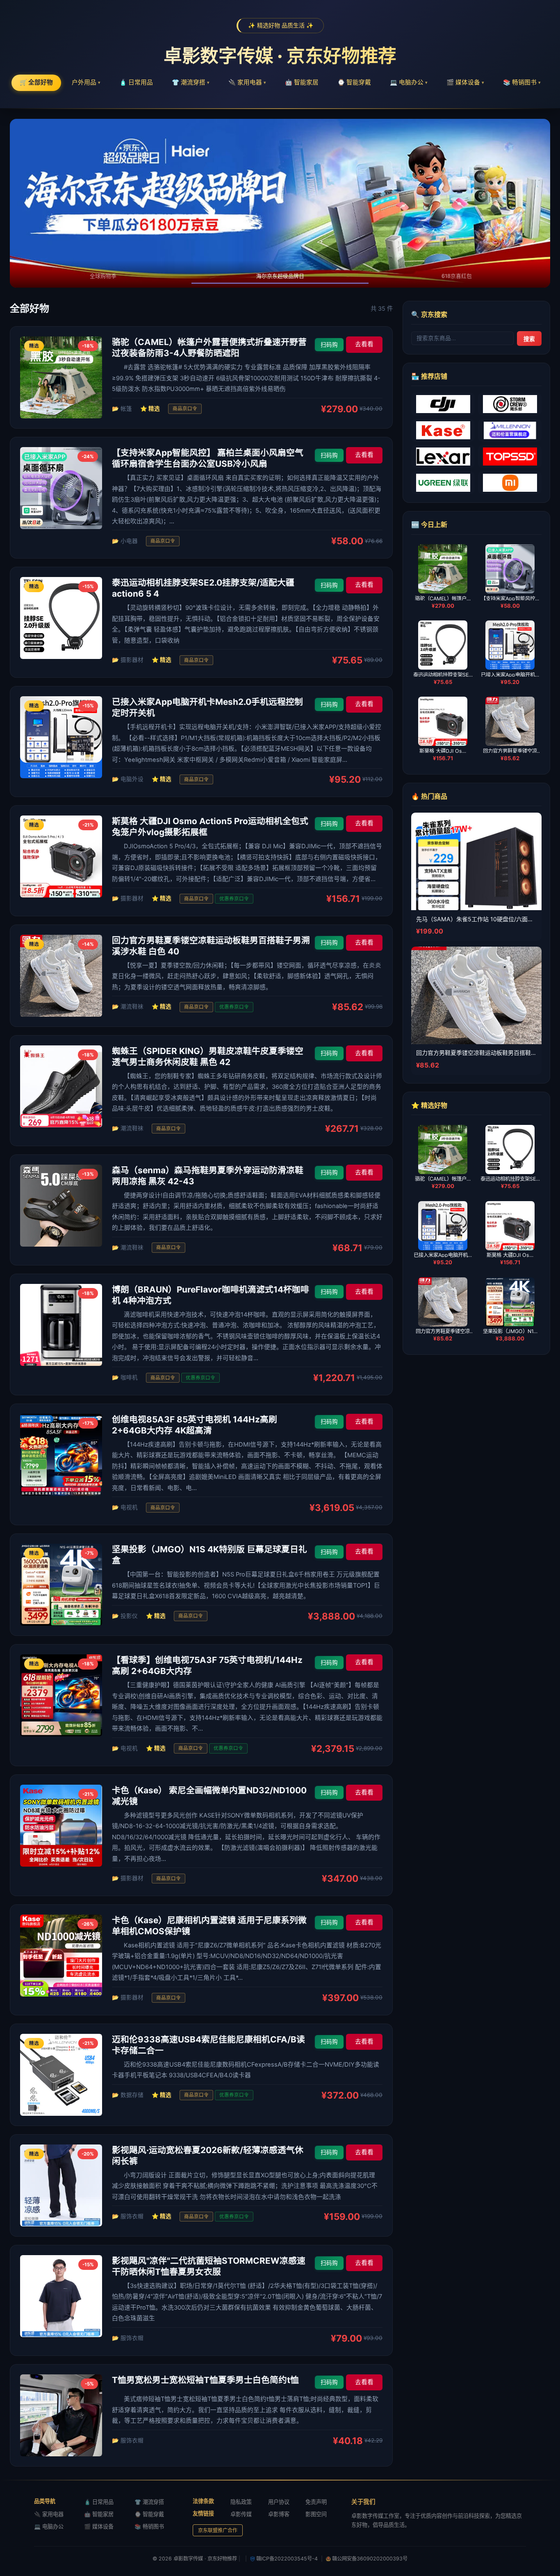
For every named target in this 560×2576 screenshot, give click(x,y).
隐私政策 (241, 2502)
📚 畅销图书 (522, 82)
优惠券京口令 (234, 899)
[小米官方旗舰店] (510, 483)
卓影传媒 (241, 2514)
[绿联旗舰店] (443, 483)
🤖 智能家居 (302, 82)
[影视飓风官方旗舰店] (510, 404)
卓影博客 (279, 2514)
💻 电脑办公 (409, 82)
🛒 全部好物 (36, 82)
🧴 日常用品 (136, 82)
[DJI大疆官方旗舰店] (443, 404)
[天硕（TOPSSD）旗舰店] (510, 457)
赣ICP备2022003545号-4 (287, 2559)
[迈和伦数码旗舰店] (510, 430)
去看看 (364, 344)
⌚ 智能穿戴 (354, 82)
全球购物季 (103, 276)
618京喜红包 (457, 276)
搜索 (529, 338)
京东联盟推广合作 (218, 2530)
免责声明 (316, 2502)
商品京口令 (185, 409)
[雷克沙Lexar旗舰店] (443, 457)
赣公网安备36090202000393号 (370, 2559)
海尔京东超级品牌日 (280, 276)
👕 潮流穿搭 (191, 82)
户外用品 (86, 82)
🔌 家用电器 (247, 82)
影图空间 (316, 2514)
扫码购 (329, 345)
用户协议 (279, 2502)
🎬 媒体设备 (465, 82)
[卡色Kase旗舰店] (443, 430)
